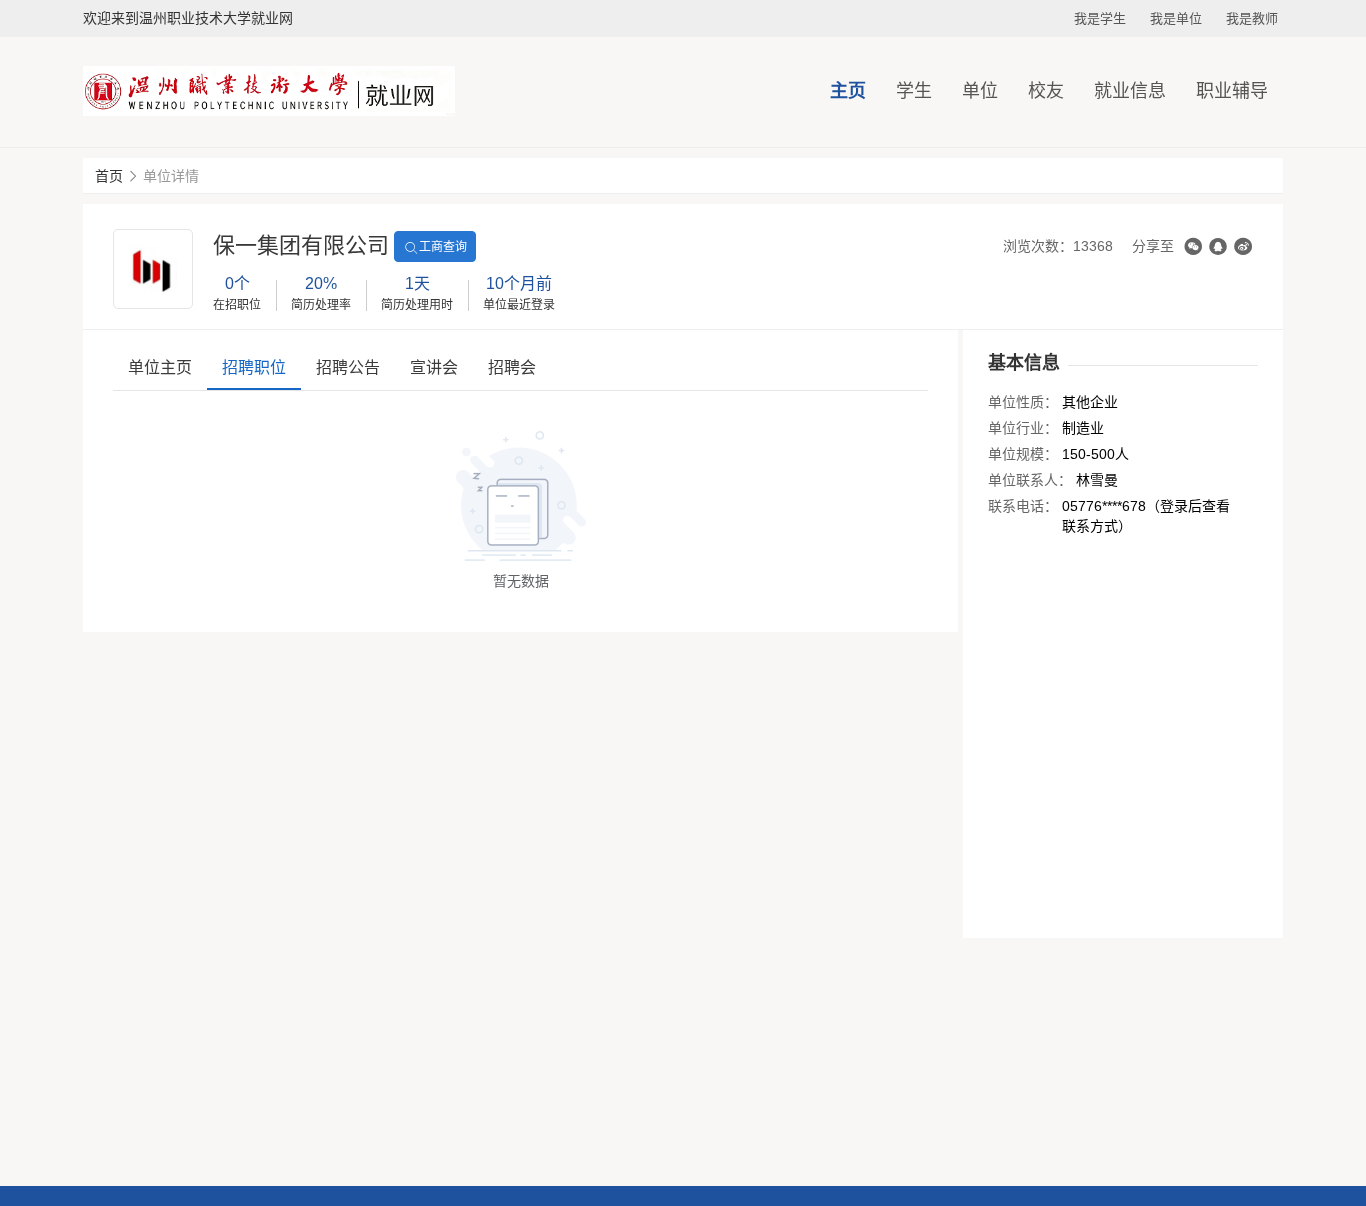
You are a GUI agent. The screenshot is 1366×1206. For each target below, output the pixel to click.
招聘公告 (348, 367)
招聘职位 (254, 367)
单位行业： (1023, 428)
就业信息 (1130, 91)
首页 (109, 176)
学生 (914, 91)
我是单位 (1176, 18)
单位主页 (160, 367)
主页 (848, 91)
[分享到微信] (1193, 246)
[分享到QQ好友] (1218, 246)
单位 (980, 91)
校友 (1046, 91)
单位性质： (1023, 402)
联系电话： (1023, 506)
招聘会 (512, 367)
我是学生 (1100, 18)
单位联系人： (1030, 480)
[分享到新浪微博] (1243, 246)
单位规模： (1023, 454)
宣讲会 (434, 367)
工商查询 (443, 247)
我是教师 (1252, 18)
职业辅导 (1232, 91)
